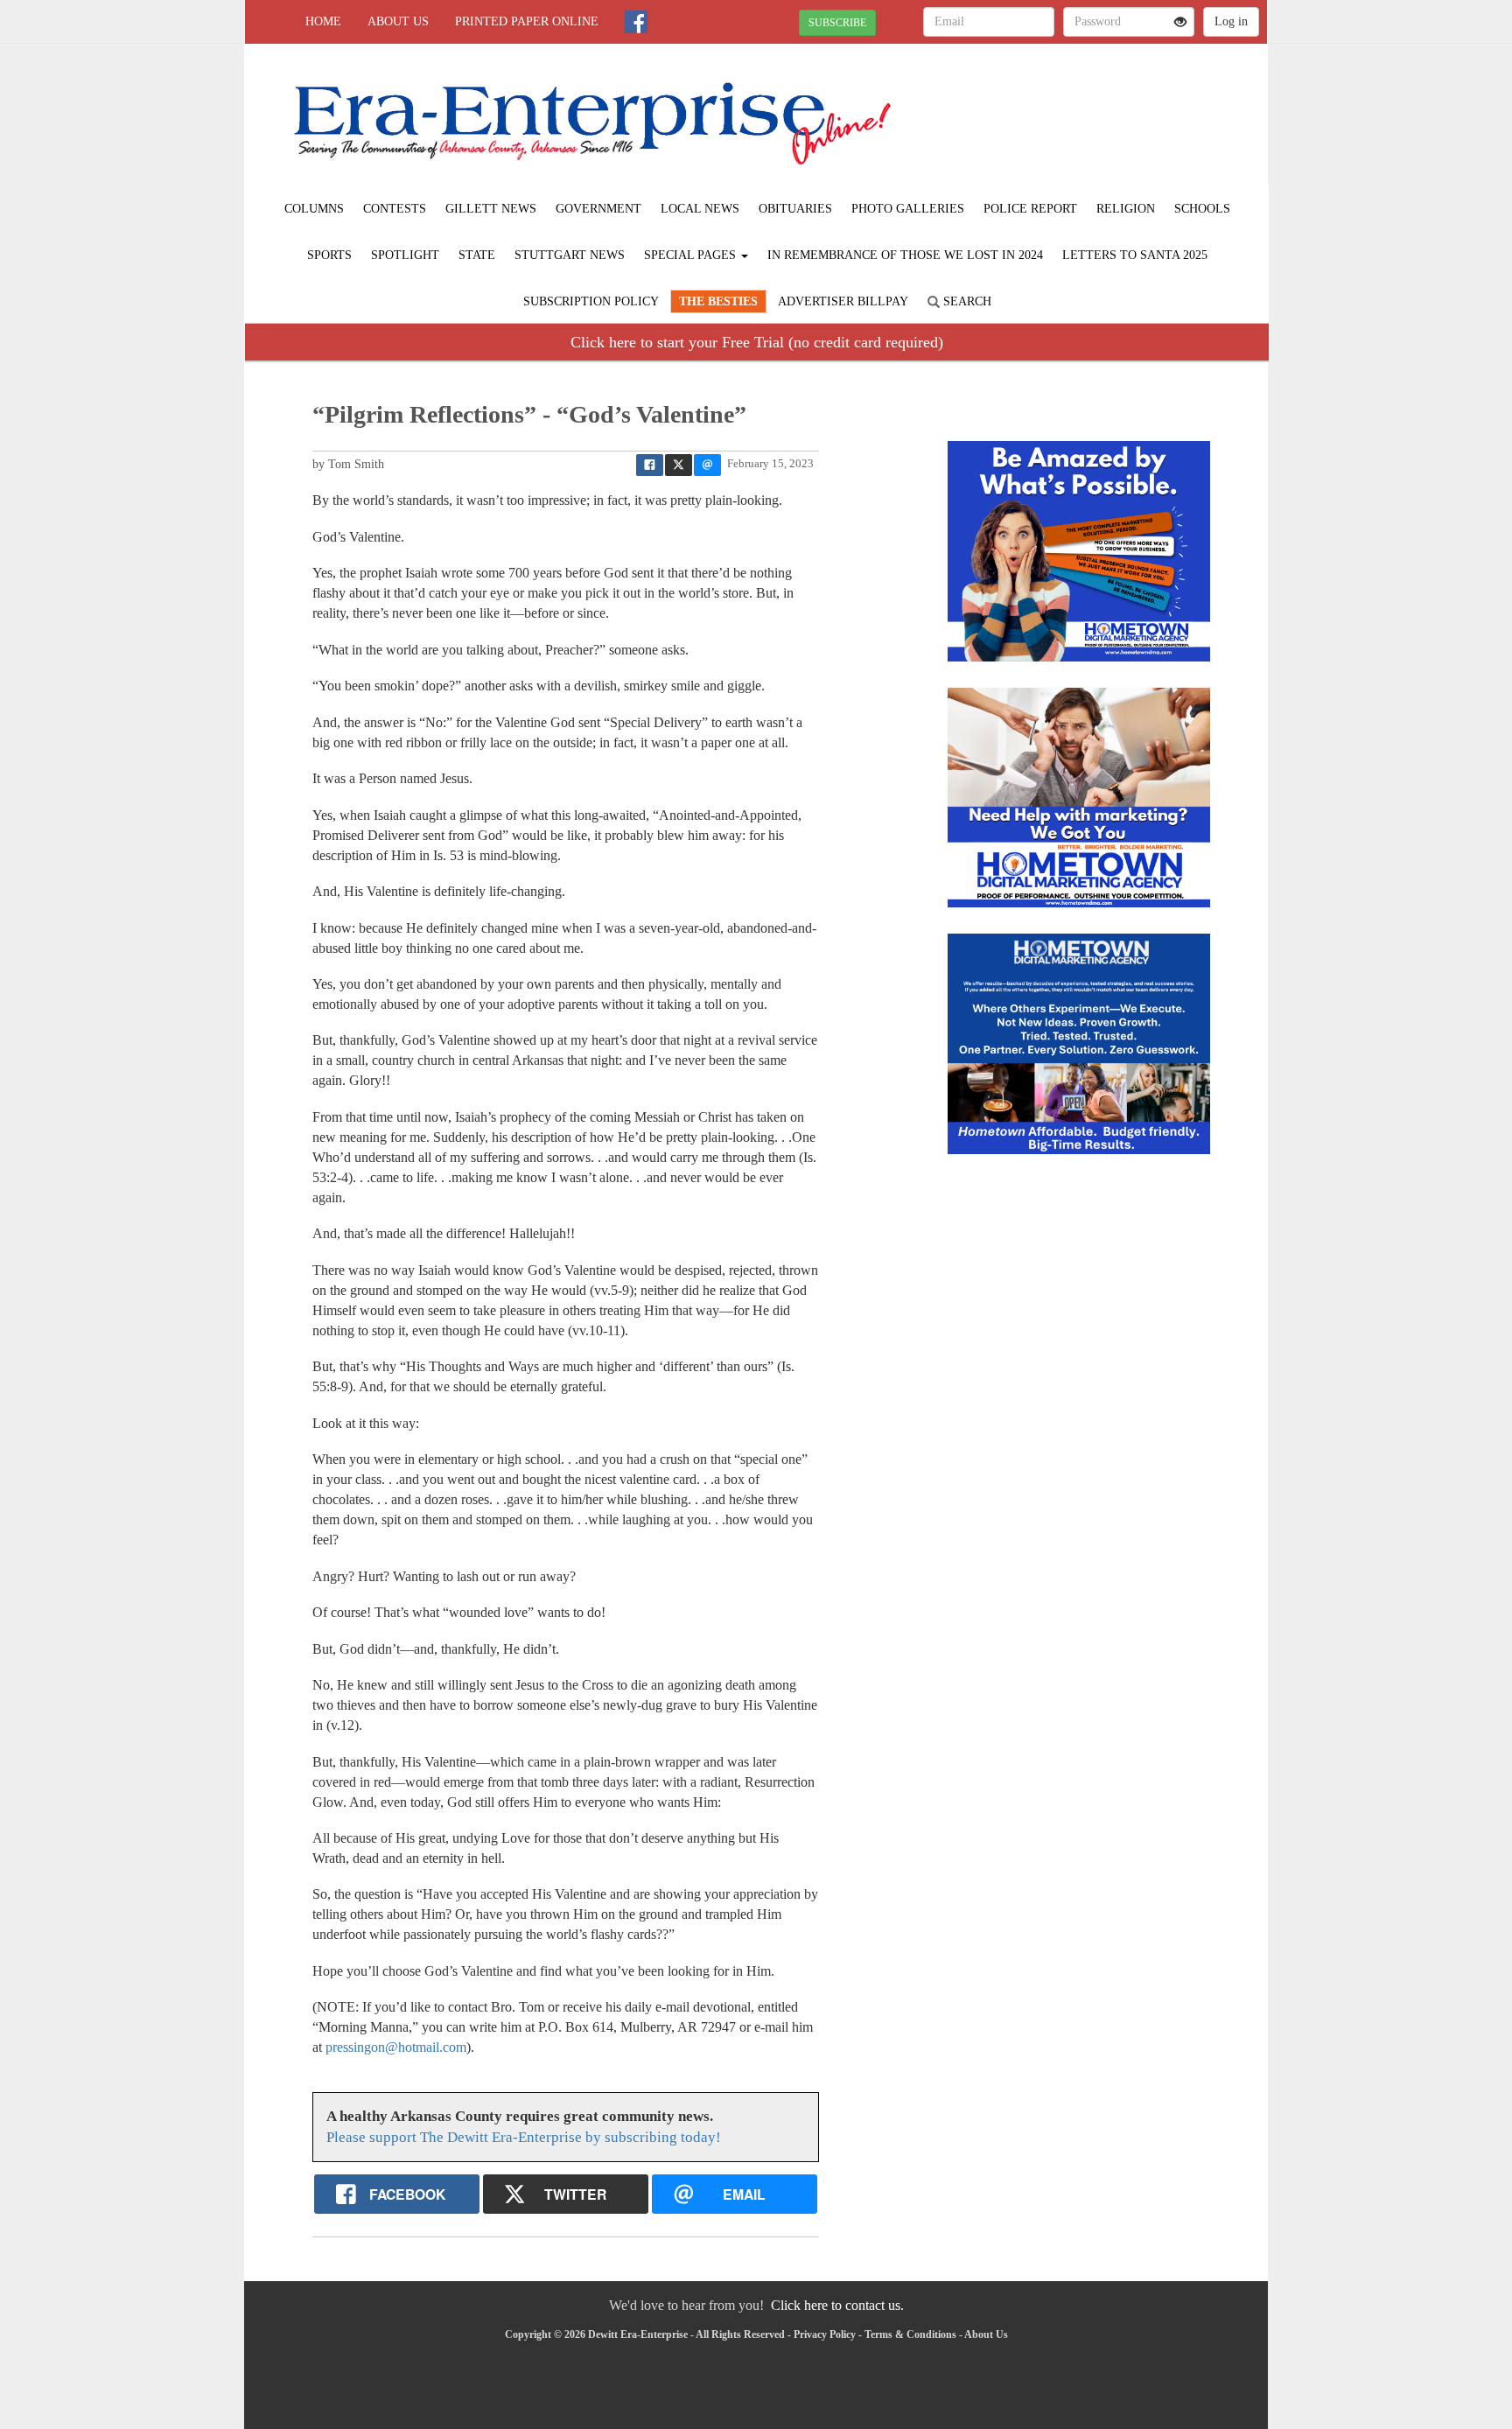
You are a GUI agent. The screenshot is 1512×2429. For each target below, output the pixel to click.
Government (598, 209)
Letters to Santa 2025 (1135, 255)
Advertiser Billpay (843, 301)
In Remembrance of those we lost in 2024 (905, 255)
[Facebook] (636, 22)
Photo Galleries (908, 209)
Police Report (1030, 209)
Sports (329, 255)
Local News (700, 209)
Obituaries (795, 209)
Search (966, 301)
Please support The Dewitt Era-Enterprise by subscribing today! (524, 2137)
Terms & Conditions (910, 2334)
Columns (314, 209)
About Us (398, 21)
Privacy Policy (825, 2334)
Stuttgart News (570, 255)
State (477, 255)
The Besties (718, 301)
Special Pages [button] (692, 255)
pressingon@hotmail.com (396, 2047)
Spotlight (405, 255)
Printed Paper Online (527, 21)
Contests (395, 209)
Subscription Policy (591, 301)
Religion (1126, 209)
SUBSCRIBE (837, 23)
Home (323, 21)
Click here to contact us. (837, 2305)
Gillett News (491, 209)
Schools (1202, 209)
